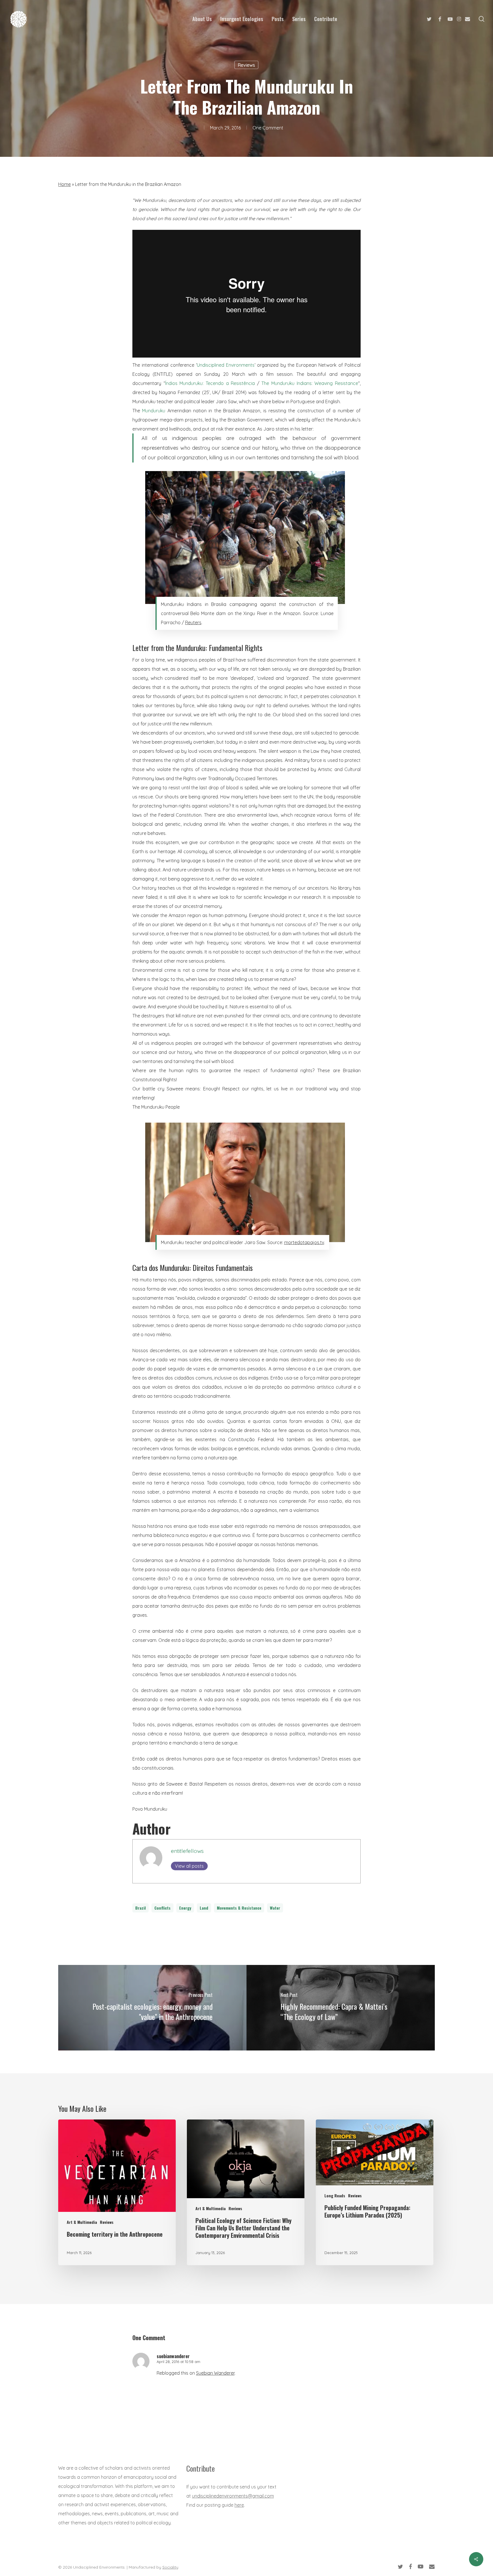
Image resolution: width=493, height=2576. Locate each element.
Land (204, 1908)
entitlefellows (187, 1851)
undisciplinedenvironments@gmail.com (233, 2496)
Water (275, 1908)
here (239, 2505)
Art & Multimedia (82, 2222)
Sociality (170, 2567)
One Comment (268, 128)
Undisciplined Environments (226, 365)
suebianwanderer (173, 2356)
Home (64, 184)
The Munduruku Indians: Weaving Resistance (310, 383)
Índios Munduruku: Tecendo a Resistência (210, 383)
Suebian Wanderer (215, 2373)
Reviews (246, 65)
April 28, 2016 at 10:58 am (178, 2362)
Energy (185, 1908)
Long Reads (335, 2195)
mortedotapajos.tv (304, 1242)
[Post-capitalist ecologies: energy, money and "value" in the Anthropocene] (152, 2008)
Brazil (141, 1908)
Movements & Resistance (239, 1908)
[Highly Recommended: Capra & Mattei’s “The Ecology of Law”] (341, 2008)
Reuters (193, 622)
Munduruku (154, 411)
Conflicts (162, 1908)
